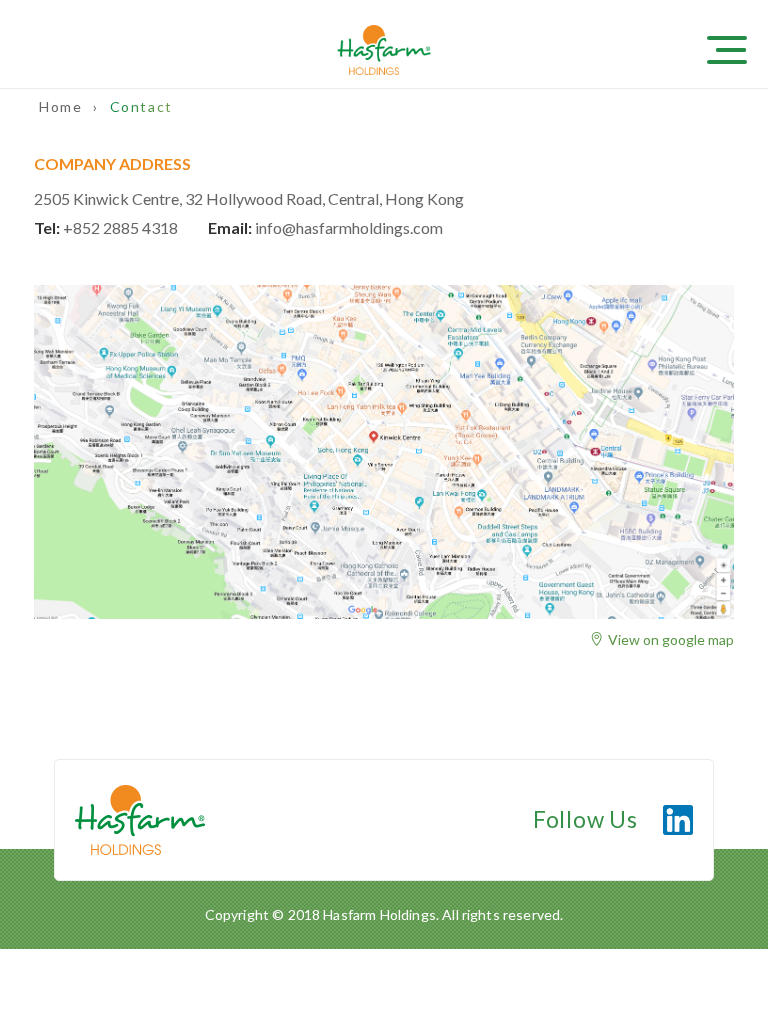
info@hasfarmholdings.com (349, 227)
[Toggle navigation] (738, 48)
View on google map (671, 639)
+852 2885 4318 (120, 227)
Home (63, 106)
